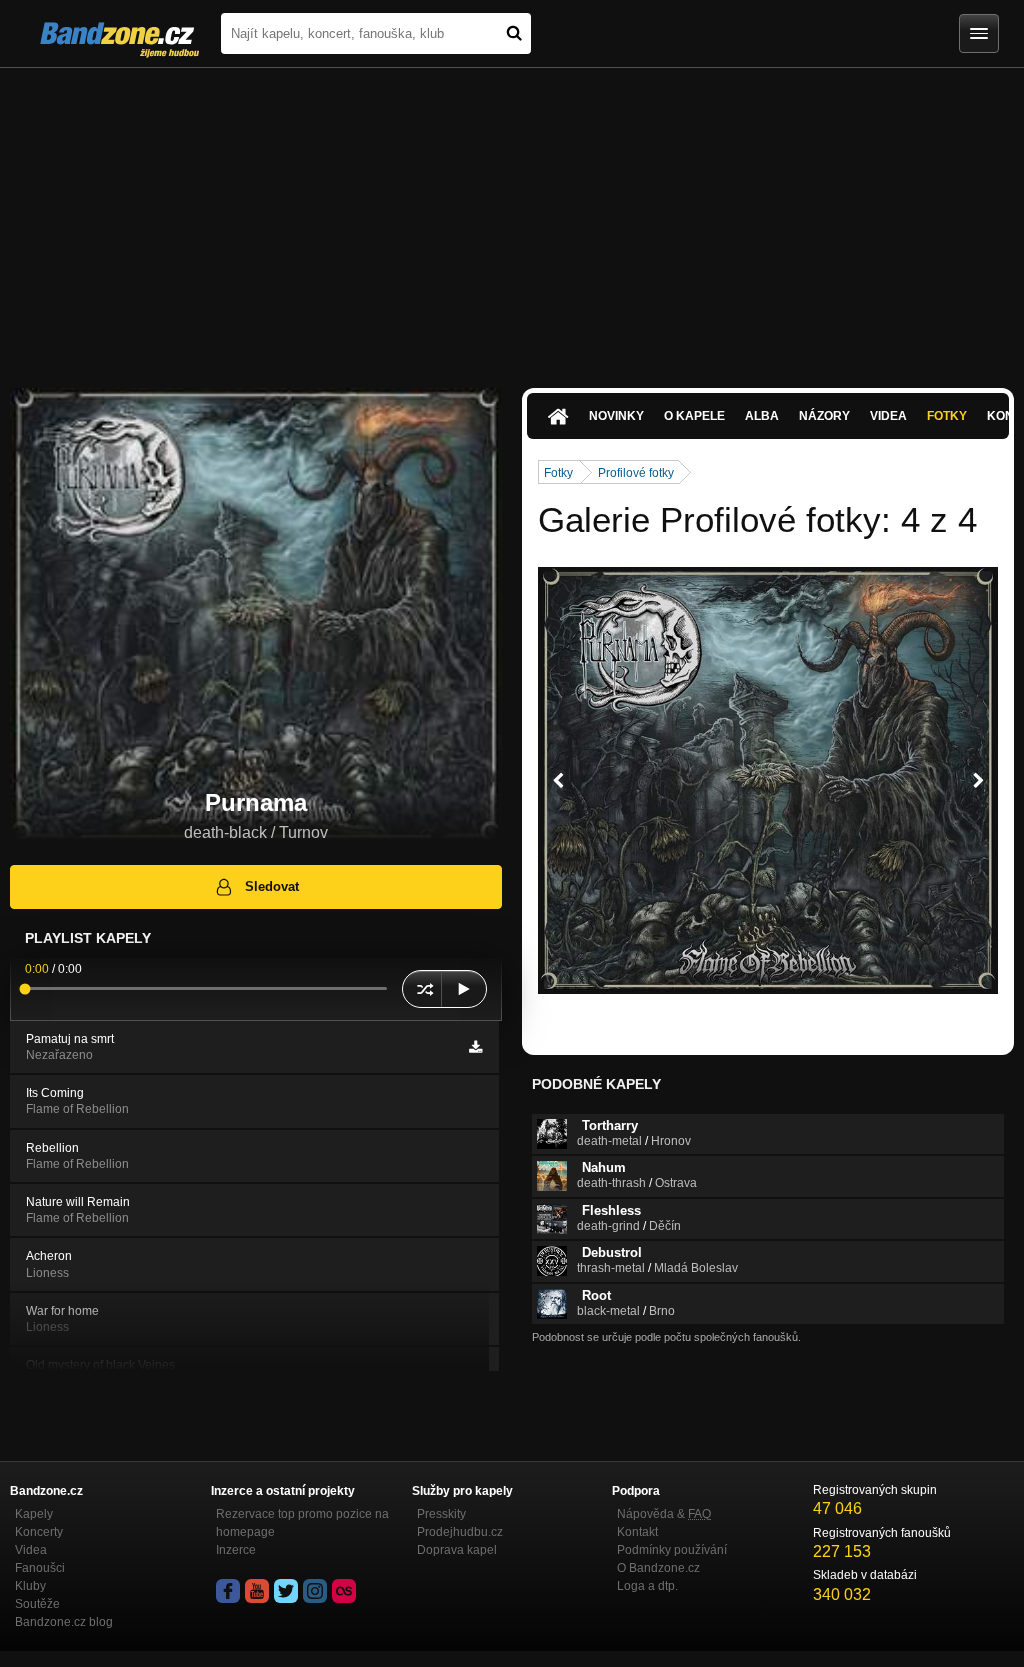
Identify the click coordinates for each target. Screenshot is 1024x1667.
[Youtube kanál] (257, 1591)
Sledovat (272, 886)
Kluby (30, 1586)
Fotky (947, 416)
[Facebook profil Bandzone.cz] (228, 1591)
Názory (824, 416)
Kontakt (637, 1532)
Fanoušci (40, 1568)
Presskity (441, 1514)
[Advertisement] (512, 218)
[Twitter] (286, 1591)
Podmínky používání (672, 1550)
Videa (888, 416)
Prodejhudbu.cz (460, 1532)
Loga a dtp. (647, 1586)
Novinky (616, 416)
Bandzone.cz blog (64, 1622)
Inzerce (236, 1550)
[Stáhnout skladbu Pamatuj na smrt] (475, 1047)
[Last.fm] (344, 1591)
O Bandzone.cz (658, 1568)
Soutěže (37, 1604)
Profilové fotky (636, 473)
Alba (762, 416)
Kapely (34, 1514)
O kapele (694, 416)
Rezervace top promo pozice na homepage (302, 1523)
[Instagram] (315, 1591)
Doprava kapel (457, 1550)
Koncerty (39, 1532)
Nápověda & (664, 1514)
